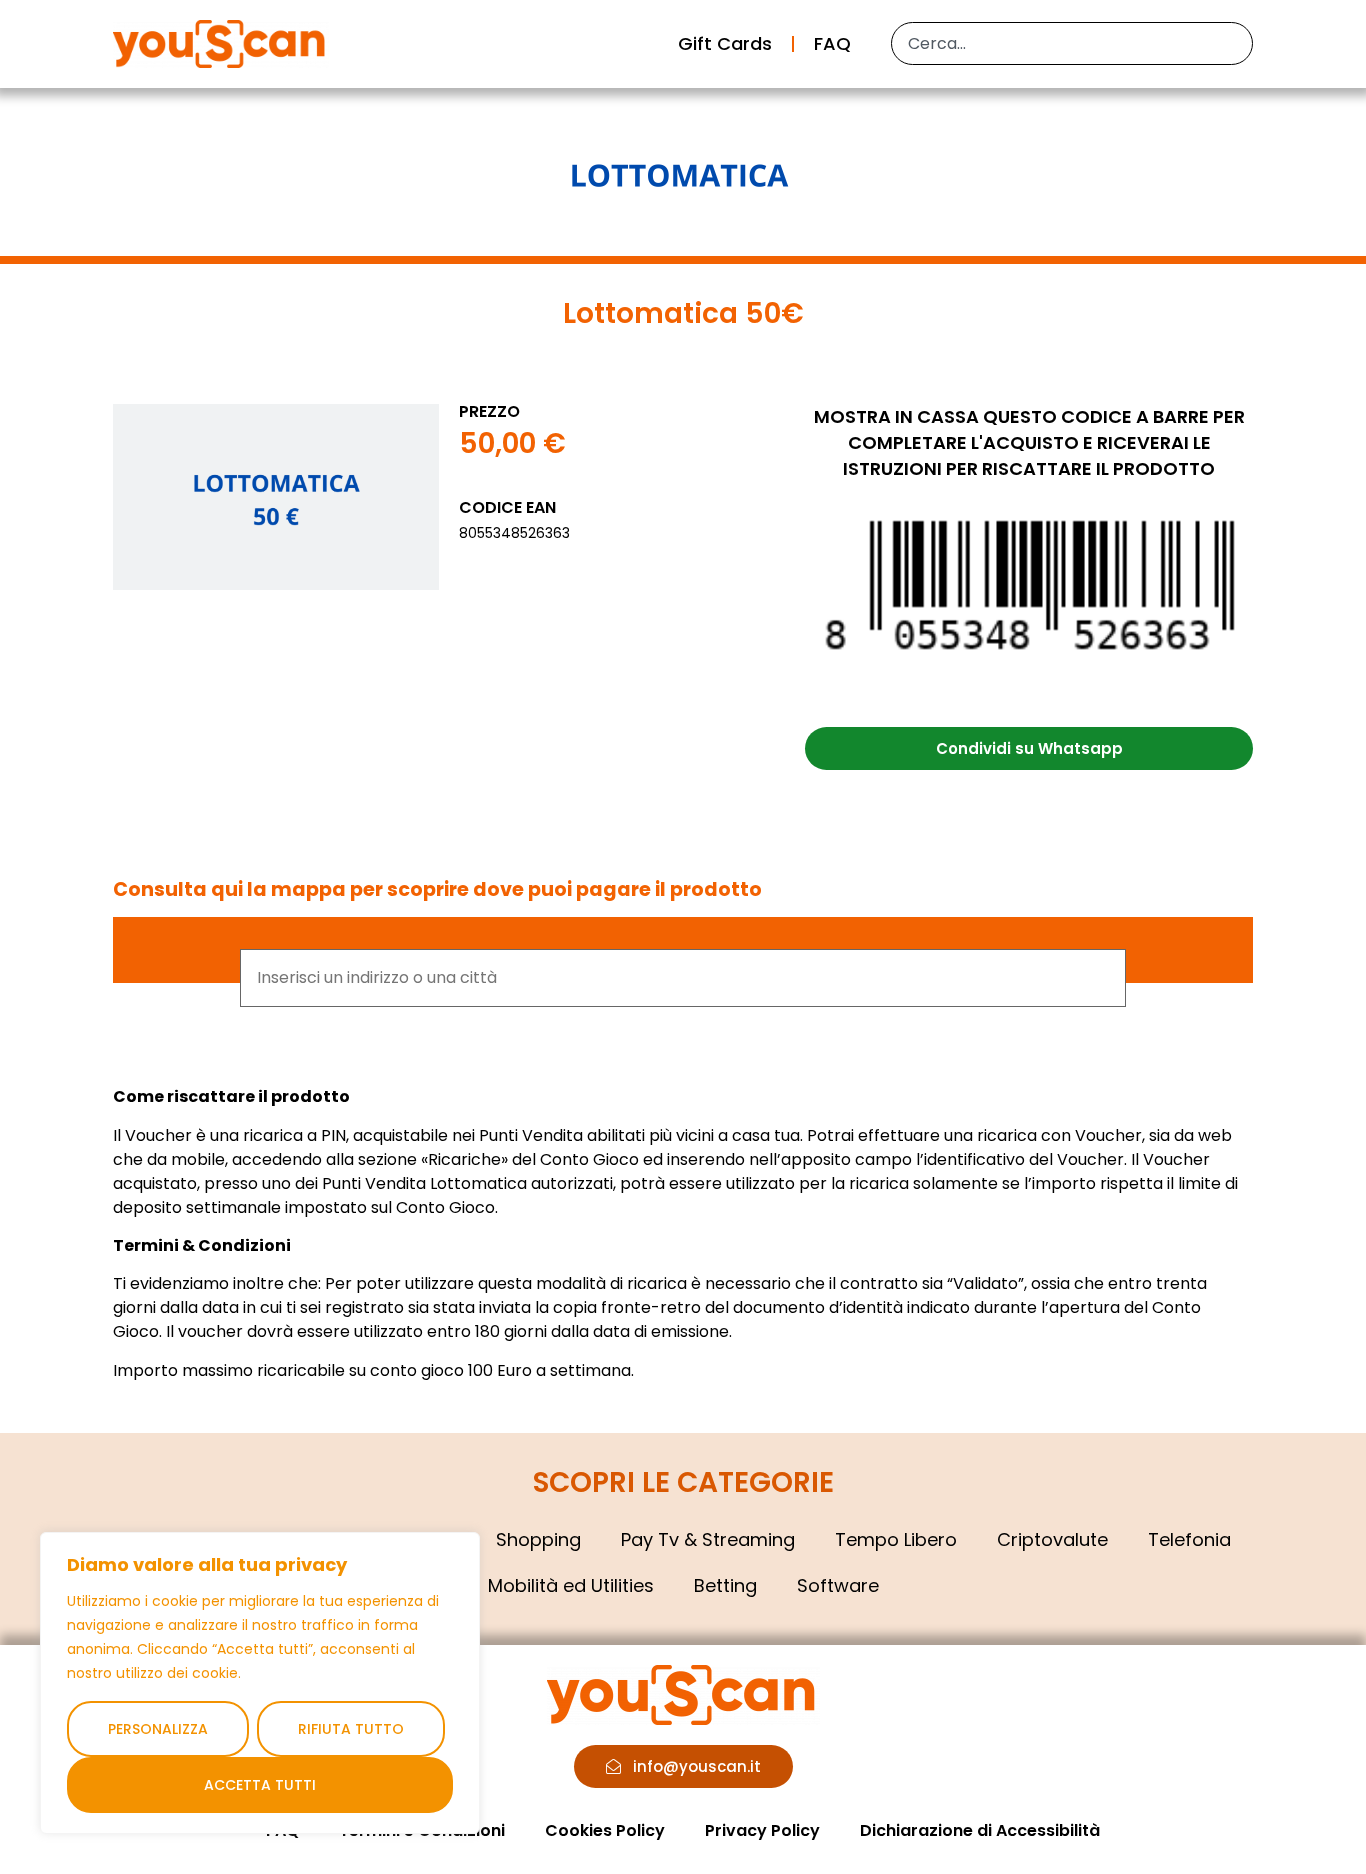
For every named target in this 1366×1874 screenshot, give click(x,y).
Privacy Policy (762, 1830)
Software (838, 1585)
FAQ (832, 43)
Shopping (538, 1539)
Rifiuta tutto (351, 1729)
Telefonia (1189, 1539)
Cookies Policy (605, 1830)
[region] (260, 1683)
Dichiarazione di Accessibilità (980, 1830)
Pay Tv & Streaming (708, 1539)
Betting (725, 1585)
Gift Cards (725, 43)
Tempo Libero (896, 1539)
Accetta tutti (260, 1785)
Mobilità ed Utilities (571, 1585)
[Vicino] (459, 1549)
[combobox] (1072, 43)
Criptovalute (1052, 1539)
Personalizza (158, 1729)
